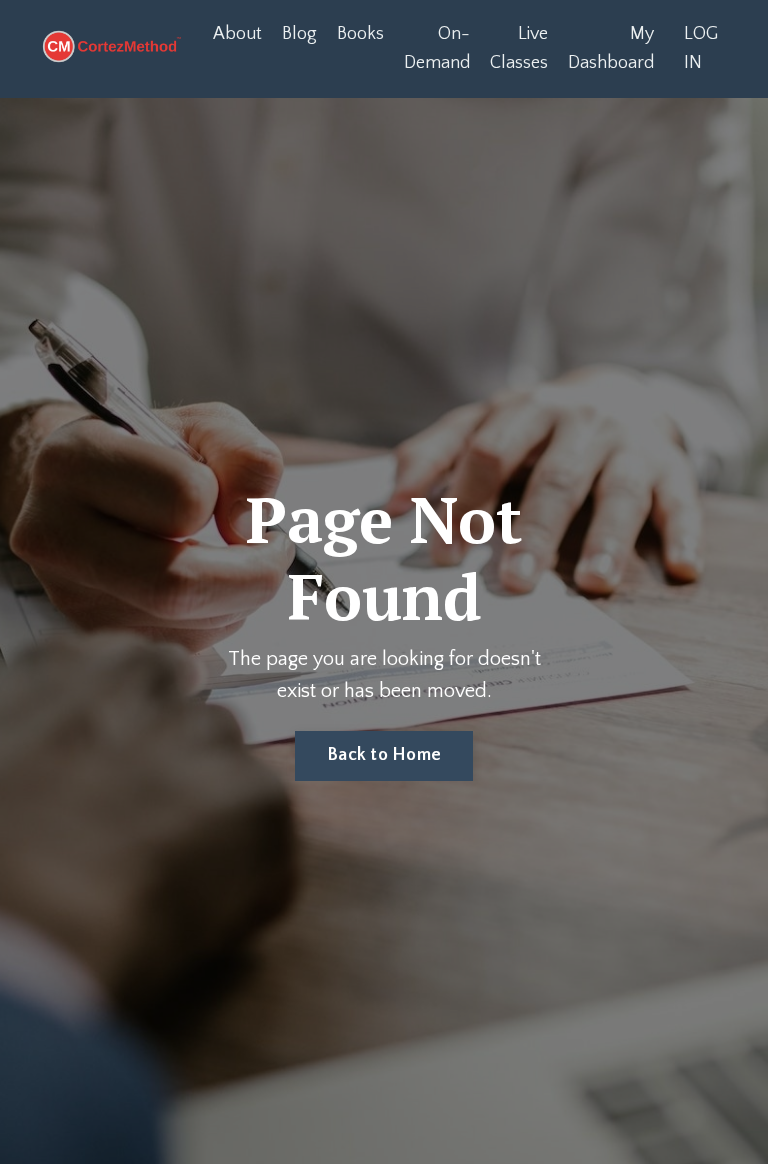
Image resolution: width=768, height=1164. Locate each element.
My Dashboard (611, 48)
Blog (299, 34)
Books (360, 34)
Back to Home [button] (384, 755)
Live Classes (519, 48)
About (237, 34)
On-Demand (437, 48)
